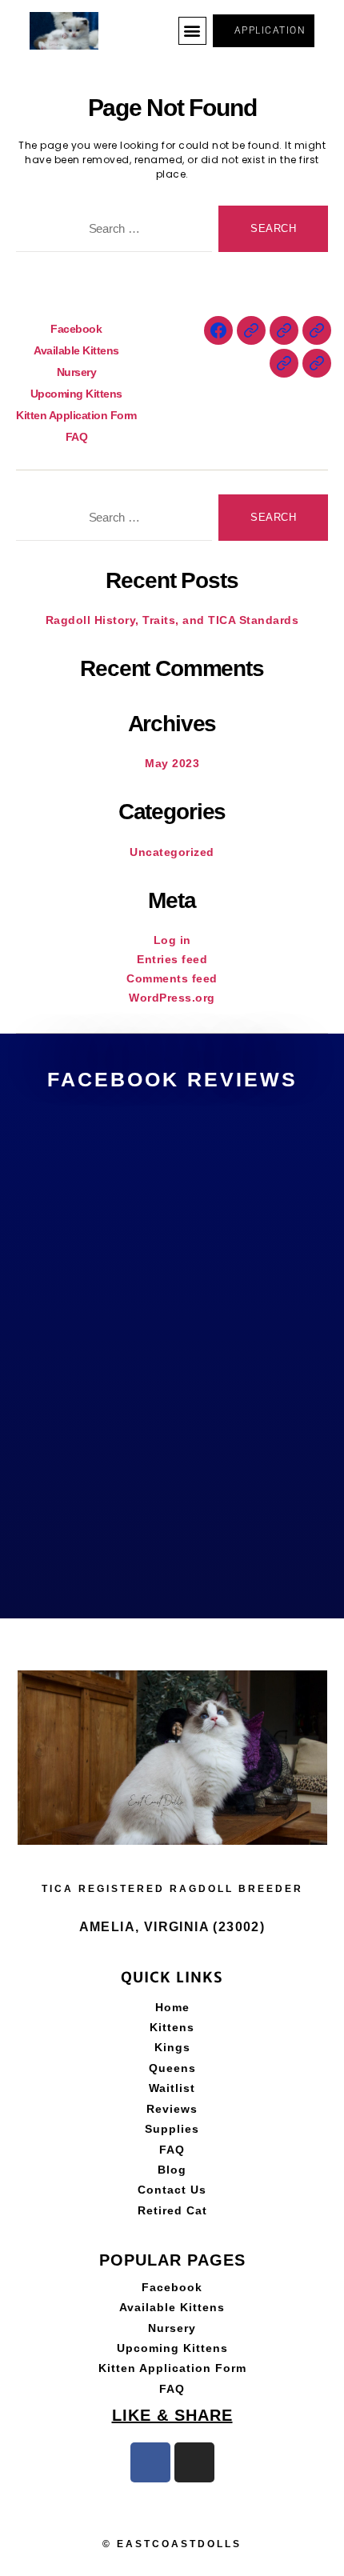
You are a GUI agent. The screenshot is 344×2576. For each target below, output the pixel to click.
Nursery (77, 372)
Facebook (76, 329)
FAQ (77, 437)
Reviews (172, 2109)
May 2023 (172, 763)
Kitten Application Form (76, 415)
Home (172, 2007)
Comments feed (172, 978)
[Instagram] (194, 2462)
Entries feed (172, 959)
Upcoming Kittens (76, 394)
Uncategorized (172, 852)
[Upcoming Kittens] (317, 330)
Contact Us (172, 2190)
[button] (193, 31)
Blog (172, 2170)
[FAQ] (317, 363)
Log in (172, 940)
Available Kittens (76, 350)
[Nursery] (284, 330)
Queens (172, 2068)
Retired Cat (172, 2210)
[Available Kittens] (251, 330)
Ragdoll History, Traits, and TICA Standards (172, 620)
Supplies (172, 2129)
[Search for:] (111, 232)
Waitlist (172, 2088)
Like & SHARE (172, 2415)
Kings (172, 2047)
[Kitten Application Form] (284, 363)
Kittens (172, 2027)
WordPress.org (172, 998)
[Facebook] (218, 330)
